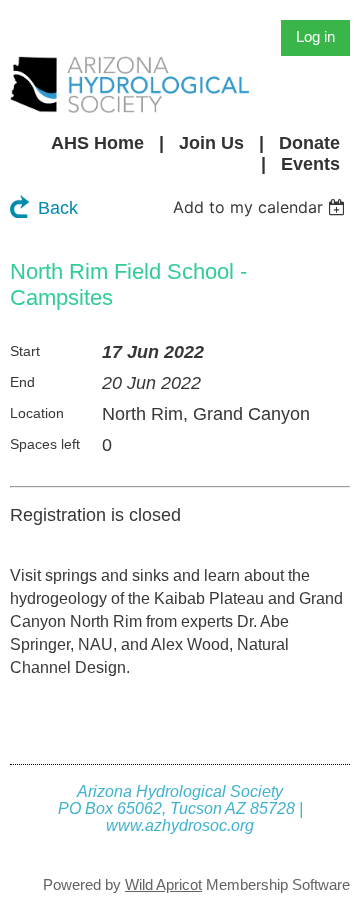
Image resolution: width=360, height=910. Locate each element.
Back (58, 208)
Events (310, 164)
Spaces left (45, 444)
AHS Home (97, 143)
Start (25, 351)
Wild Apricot (163, 884)
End (22, 382)
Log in (315, 36)
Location (37, 413)
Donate (309, 143)
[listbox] (261, 207)
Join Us (211, 143)
